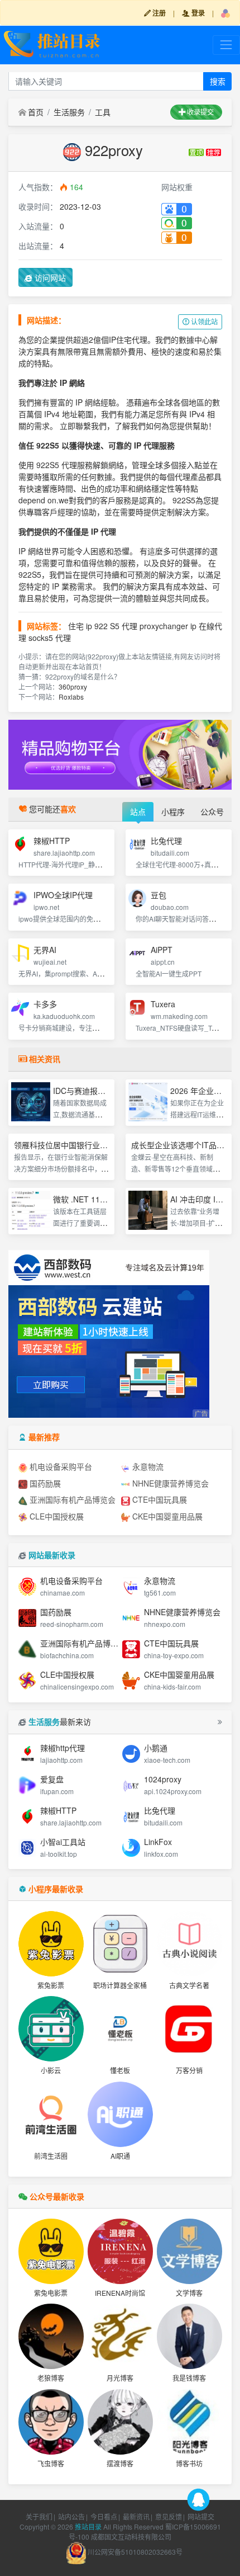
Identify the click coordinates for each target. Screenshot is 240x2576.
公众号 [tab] (212, 812)
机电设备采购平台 (60, 1466)
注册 (158, 13)
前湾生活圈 (51, 2156)
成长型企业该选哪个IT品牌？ (182, 1145)
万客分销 (189, 2070)
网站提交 (201, 2516)
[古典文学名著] (189, 1944)
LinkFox (158, 1842)
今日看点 (104, 2516)
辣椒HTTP (52, 841)
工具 (103, 112)
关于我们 (39, 2516)
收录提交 (200, 112)
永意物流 (147, 1466)
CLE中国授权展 (56, 1516)
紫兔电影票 (51, 2293)
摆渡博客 (120, 2463)
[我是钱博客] (189, 2336)
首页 (36, 112)
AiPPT (162, 950)
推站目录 (88, 2527)
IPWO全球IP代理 (63, 895)
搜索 (218, 81)
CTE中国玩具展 (159, 1499)
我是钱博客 (189, 2378)
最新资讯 (136, 2516)
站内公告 (71, 2516)
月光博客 (120, 2378)
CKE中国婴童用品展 (166, 1516)
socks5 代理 (50, 638)
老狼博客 (51, 2378)
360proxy (73, 687)
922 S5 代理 (116, 626)
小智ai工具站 (63, 1842)
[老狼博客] (51, 2336)
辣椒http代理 (63, 1748)
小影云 (51, 2070)
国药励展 (44, 1483)
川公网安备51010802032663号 (134, 2552)
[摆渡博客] (120, 2422)
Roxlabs (71, 697)
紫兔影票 (51, 1985)
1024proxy (163, 1779)
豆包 (159, 895)
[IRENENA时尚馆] (120, 2251)
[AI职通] (120, 2114)
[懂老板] (120, 2029)
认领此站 (203, 321)
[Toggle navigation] (226, 45)
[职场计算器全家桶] (120, 1944)
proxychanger (164, 626)
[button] (225, 13)
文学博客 (189, 2293)
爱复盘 (52, 1779)
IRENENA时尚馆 (120, 2293)
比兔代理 (166, 841)
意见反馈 (169, 2516)
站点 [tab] (138, 812)
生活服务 (69, 112)
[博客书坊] (189, 2422)
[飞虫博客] (51, 2422)
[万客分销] (189, 2029)
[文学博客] (189, 2251)
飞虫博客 (51, 2463)
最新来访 (60, 1721)
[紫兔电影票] (51, 2251)
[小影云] (51, 2029)
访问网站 (49, 277)
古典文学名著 (189, 1985)
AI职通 (120, 2156)
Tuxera (163, 1004)
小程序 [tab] (173, 812)
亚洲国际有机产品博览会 (71, 1499)
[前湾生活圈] (51, 2114)
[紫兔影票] (51, 1944)
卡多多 (45, 1004)
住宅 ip (80, 626)
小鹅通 (156, 1748)
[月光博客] (120, 2336)
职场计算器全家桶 (120, 1985)
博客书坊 (189, 2463)
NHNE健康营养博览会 (169, 1483)
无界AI (45, 950)
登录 (197, 13)
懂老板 (120, 2070)
